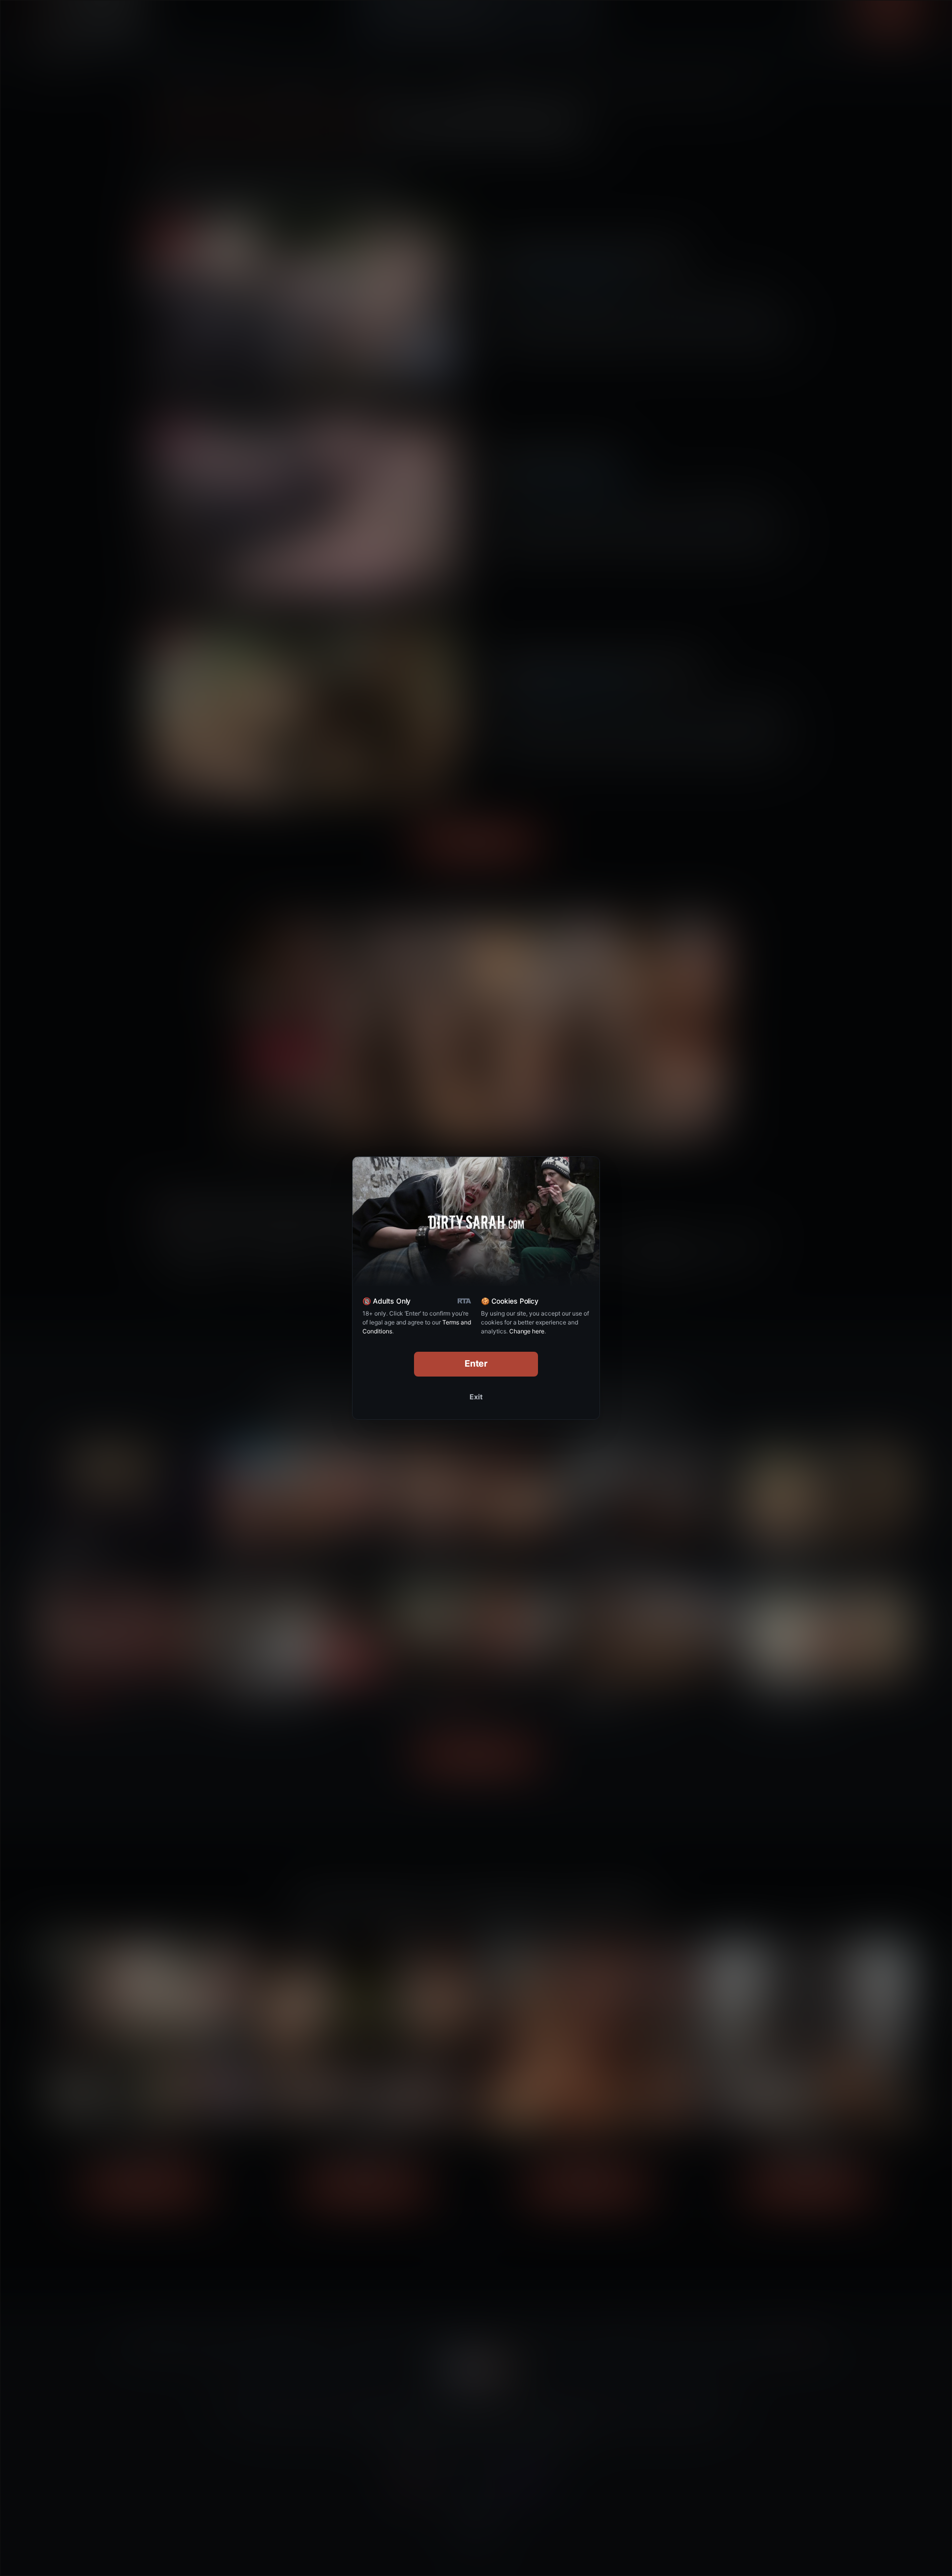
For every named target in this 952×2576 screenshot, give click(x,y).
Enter (476, 1363)
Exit (476, 1397)
